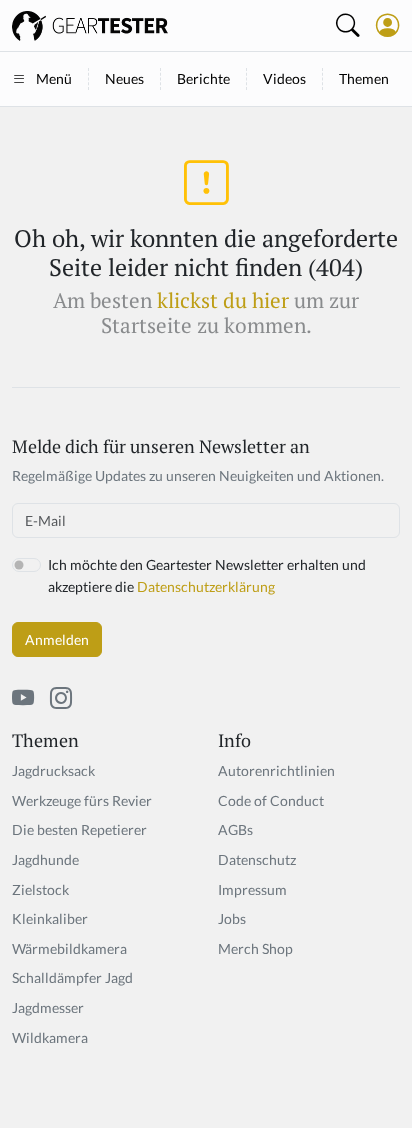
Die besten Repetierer (79, 829)
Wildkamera (50, 1037)
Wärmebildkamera (69, 948)
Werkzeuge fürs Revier (82, 800)
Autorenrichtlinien (276, 770)
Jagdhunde (45, 859)
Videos (284, 78)
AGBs (235, 829)
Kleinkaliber (50, 918)
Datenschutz (257, 859)
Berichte (203, 78)
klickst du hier (223, 300)
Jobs (232, 918)
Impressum (252, 889)
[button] (388, 25)
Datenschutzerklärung (206, 586)
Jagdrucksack (53, 770)
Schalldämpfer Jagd (72, 977)
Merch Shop (255, 948)
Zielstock (40, 889)
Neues (124, 78)
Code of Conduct (271, 800)
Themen (364, 78)
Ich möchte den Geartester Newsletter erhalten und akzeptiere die (207, 575)
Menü (54, 78)
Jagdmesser (48, 1007)
